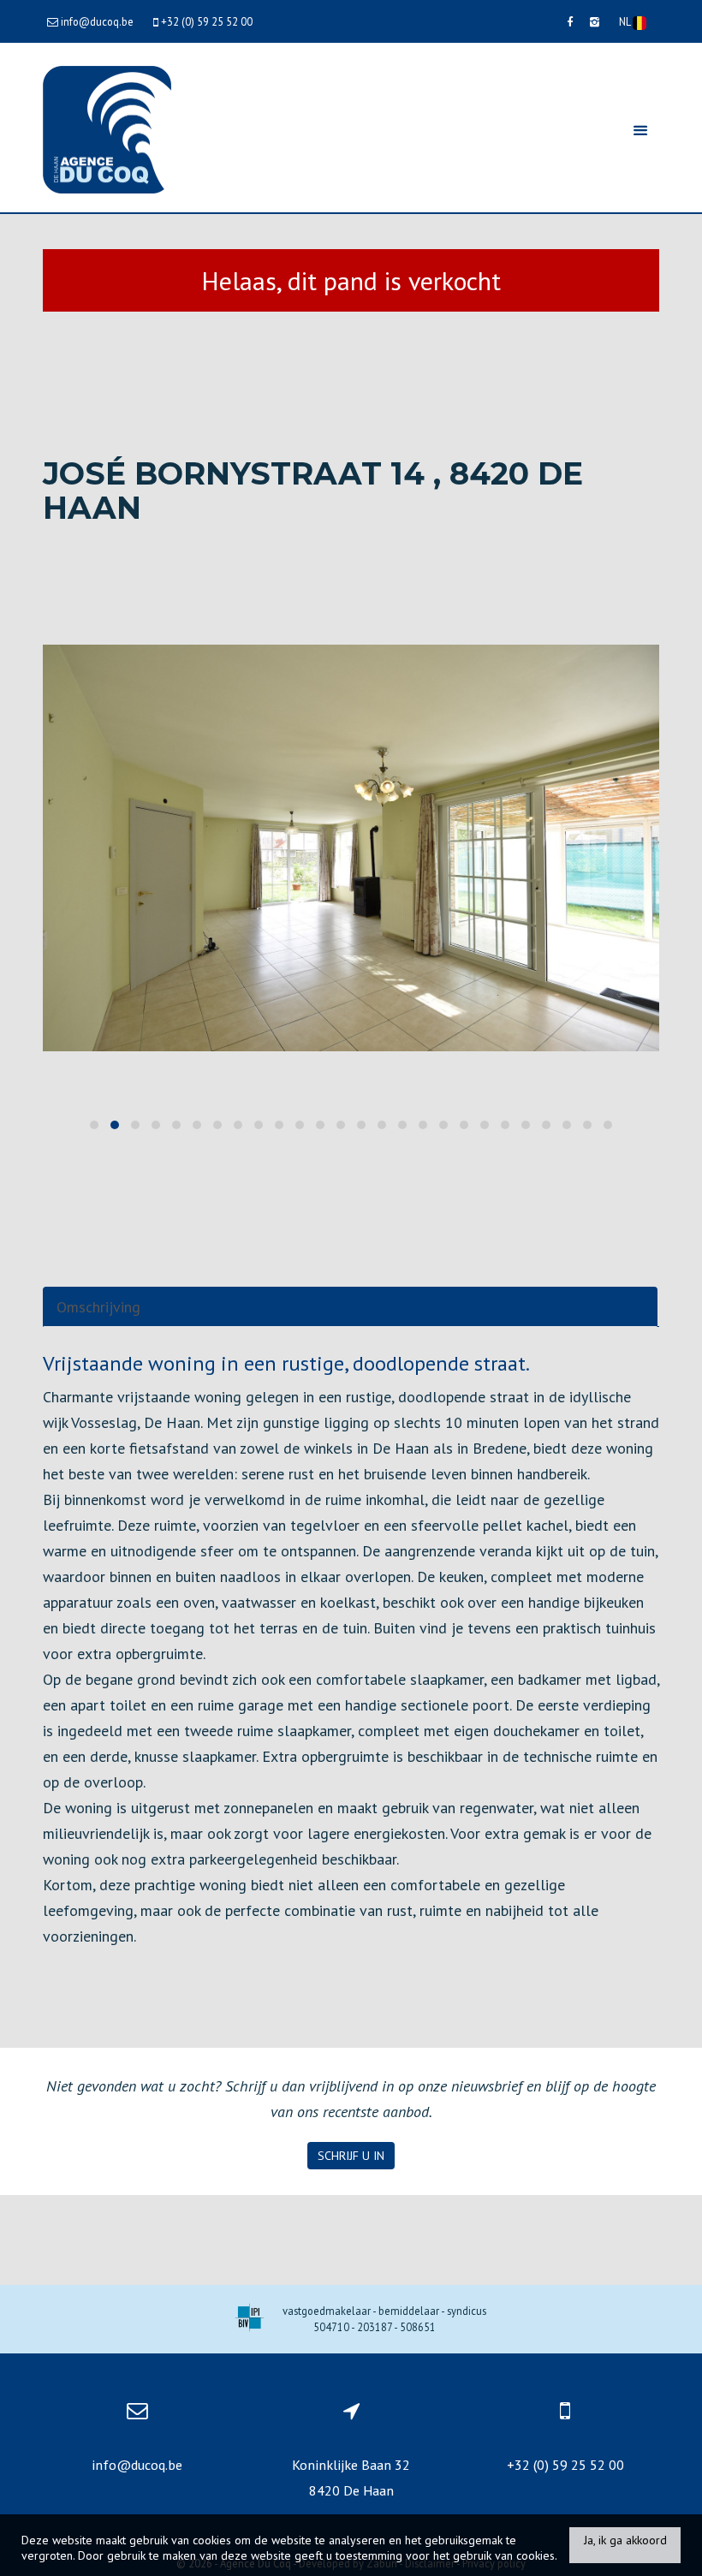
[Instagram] (595, 21)
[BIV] (250, 2320)
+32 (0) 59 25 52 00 (565, 2465)
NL (626, 21)
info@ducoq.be (137, 2465)
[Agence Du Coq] (107, 128)
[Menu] (640, 130)
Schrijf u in (351, 2156)
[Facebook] (570, 21)
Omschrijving (98, 1307)
